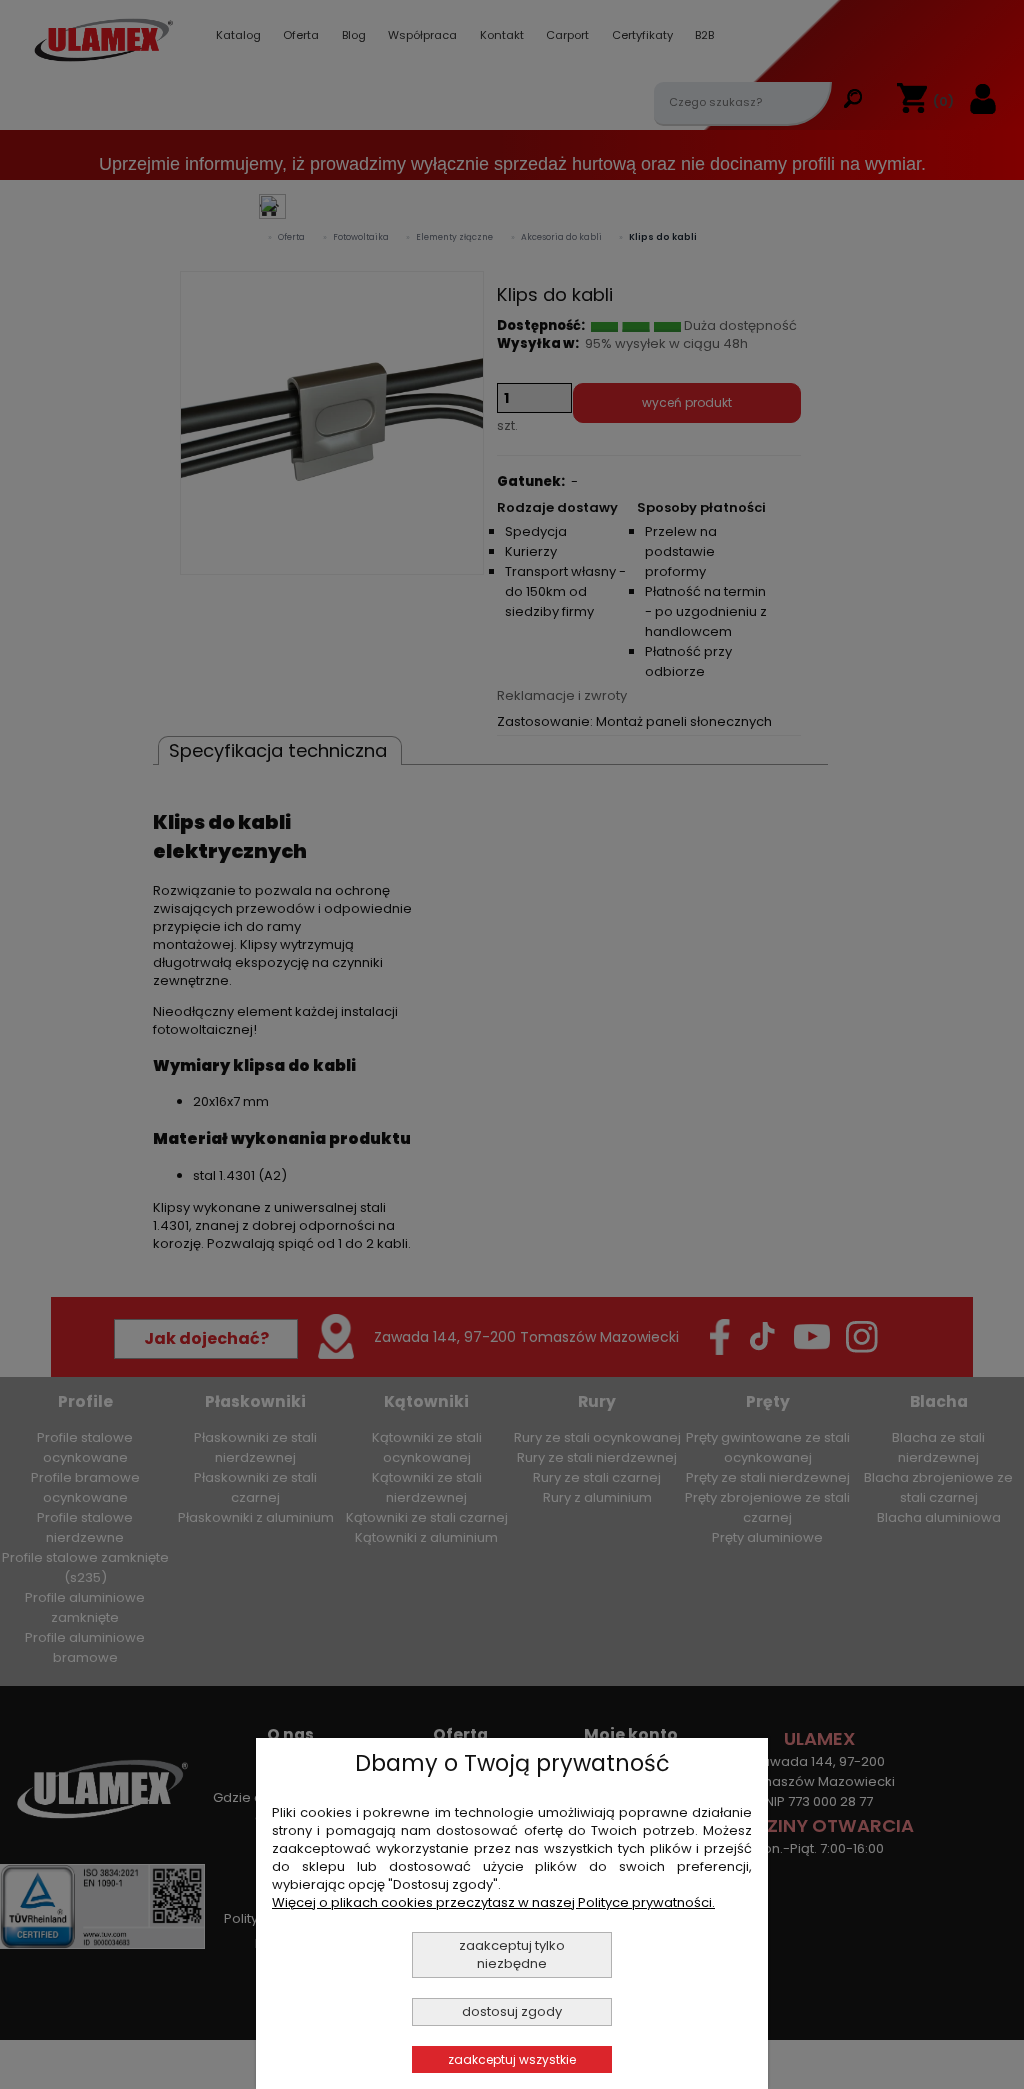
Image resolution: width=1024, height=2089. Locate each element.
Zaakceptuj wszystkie (512, 2059)
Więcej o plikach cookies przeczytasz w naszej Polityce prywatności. (493, 1902)
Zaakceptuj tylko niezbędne (512, 1954)
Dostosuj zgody (512, 2011)
